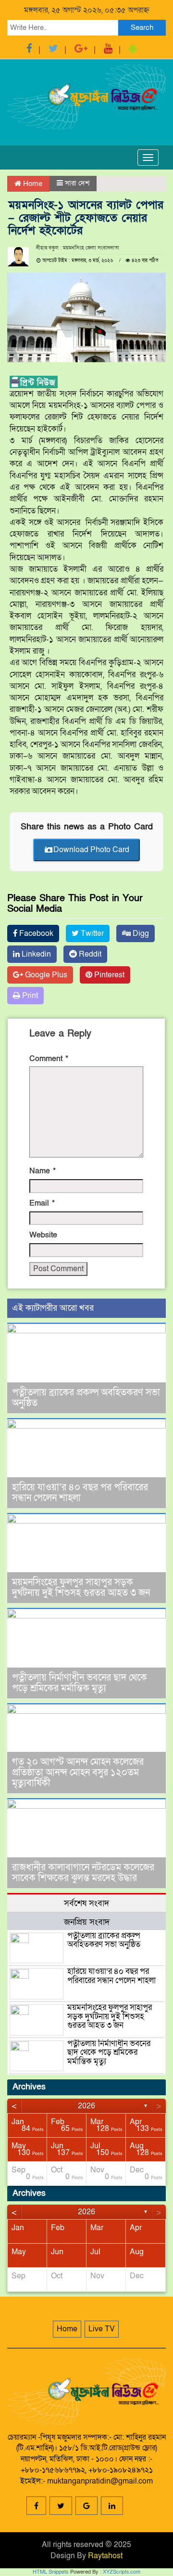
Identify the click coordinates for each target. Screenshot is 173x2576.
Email (42, 1203)
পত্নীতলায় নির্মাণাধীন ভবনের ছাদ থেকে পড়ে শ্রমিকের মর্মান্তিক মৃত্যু (80, 1683)
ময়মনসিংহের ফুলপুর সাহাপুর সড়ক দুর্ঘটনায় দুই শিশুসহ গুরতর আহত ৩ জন (81, 1588)
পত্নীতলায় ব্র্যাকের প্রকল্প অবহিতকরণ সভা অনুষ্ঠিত (86, 1398)
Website (43, 1235)
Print (29, 996)
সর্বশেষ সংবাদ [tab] (86, 1903)
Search (142, 27)
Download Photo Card (91, 850)
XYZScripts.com (122, 2572)
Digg (140, 933)
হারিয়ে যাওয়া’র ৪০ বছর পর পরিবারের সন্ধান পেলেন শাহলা (80, 1493)
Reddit (89, 954)
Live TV (102, 2329)
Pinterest (108, 975)
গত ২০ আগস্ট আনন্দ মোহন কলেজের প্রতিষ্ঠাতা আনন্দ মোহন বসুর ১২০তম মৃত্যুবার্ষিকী (78, 1773)
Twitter (91, 933)
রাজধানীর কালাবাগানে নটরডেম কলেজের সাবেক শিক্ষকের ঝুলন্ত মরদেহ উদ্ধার (83, 1873)
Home (32, 184)
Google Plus (45, 975)
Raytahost (105, 2556)
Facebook (35, 933)
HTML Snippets (51, 2572)
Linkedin (35, 954)
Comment (49, 1059)
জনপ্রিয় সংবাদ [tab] (87, 1922)
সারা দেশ (77, 183)
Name (43, 1171)
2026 (86, 2106)
